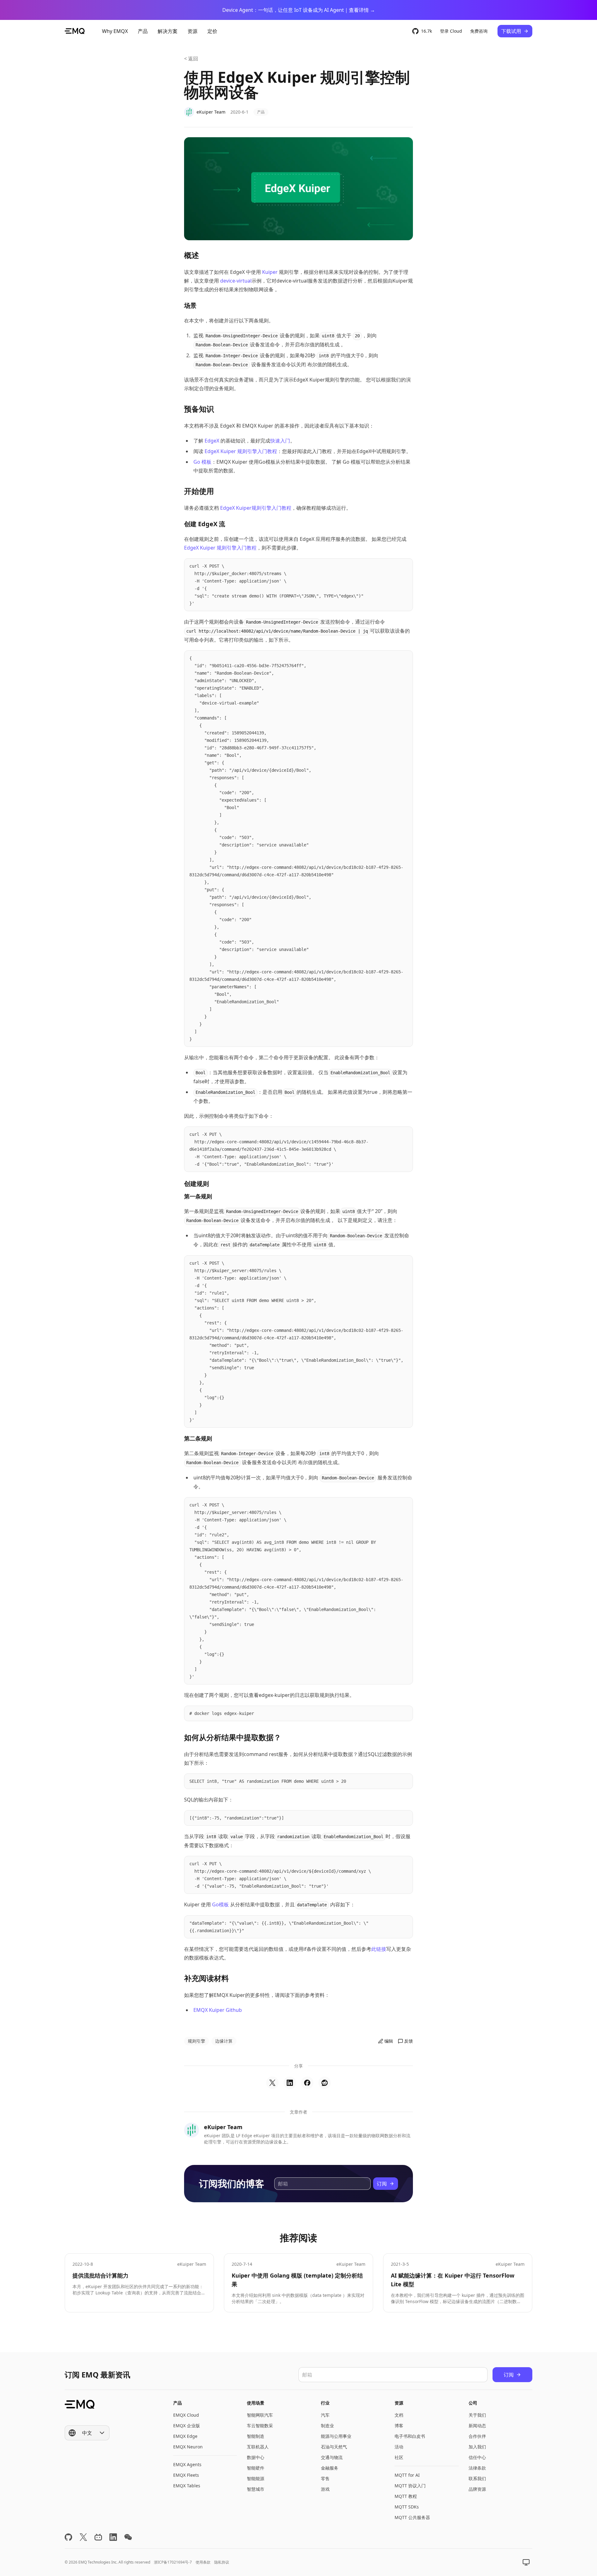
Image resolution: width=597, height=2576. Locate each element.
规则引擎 (197, 2041)
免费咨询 (479, 31)
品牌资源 (477, 2489)
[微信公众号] (128, 2537)
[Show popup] (526, 2562)
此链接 (379, 1949)
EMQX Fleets (186, 2475)
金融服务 (330, 2468)
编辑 (389, 2041)
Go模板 (220, 1904)
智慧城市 (256, 2489)
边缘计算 (224, 2041)
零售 (325, 2478)
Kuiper (270, 272)
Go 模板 (202, 462)
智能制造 (256, 2436)
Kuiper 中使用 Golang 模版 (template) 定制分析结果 (297, 2280)
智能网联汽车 (260, 2415)
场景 (190, 305)
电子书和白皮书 (410, 2436)
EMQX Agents (187, 2464)
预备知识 (199, 409)
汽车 (325, 2415)
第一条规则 (198, 1196)
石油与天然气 (334, 2447)
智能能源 (256, 2478)
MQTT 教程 (406, 2496)
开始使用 (199, 491)
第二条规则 (198, 1438)
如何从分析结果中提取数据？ (233, 1737)
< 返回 (191, 59)
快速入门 (280, 441)
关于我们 (477, 2415)
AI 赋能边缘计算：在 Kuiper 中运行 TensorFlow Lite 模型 (453, 2280)
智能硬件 (256, 2468)
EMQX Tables (187, 2486)
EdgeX (212, 441)
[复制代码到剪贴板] (405, 566)
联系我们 (477, 2478)
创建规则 (197, 1184)
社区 (399, 2457)
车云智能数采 (260, 2426)
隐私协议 (222, 2562)
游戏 (325, 2489)
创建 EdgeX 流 (205, 524)
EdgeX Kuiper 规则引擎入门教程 (241, 451)
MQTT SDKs (407, 2507)
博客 (399, 2426)
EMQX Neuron (188, 2447)
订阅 (382, 2184)
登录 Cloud (451, 31)
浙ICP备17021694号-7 (173, 2562)
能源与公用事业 (336, 2436)
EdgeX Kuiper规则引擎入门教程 (256, 508)
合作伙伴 (477, 2436)
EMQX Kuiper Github (218, 2010)
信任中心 (477, 2457)
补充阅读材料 (206, 1978)
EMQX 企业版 (187, 2426)
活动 (399, 2447)
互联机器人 (258, 2447)
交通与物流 (332, 2457)
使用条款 (203, 2562)
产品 (261, 112)
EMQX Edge (185, 2436)
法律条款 (477, 2468)
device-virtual (236, 281)
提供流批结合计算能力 (100, 2275)
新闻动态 (477, 2426)
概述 (192, 255)
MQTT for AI (407, 2475)
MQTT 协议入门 (410, 2486)
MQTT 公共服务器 (412, 2517)
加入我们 (477, 2447)
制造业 (327, 2426)
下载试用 (511, 31)
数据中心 (256, 2457)
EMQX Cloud (186, 2415)
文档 (399, 2415)
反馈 (409, 2041)
